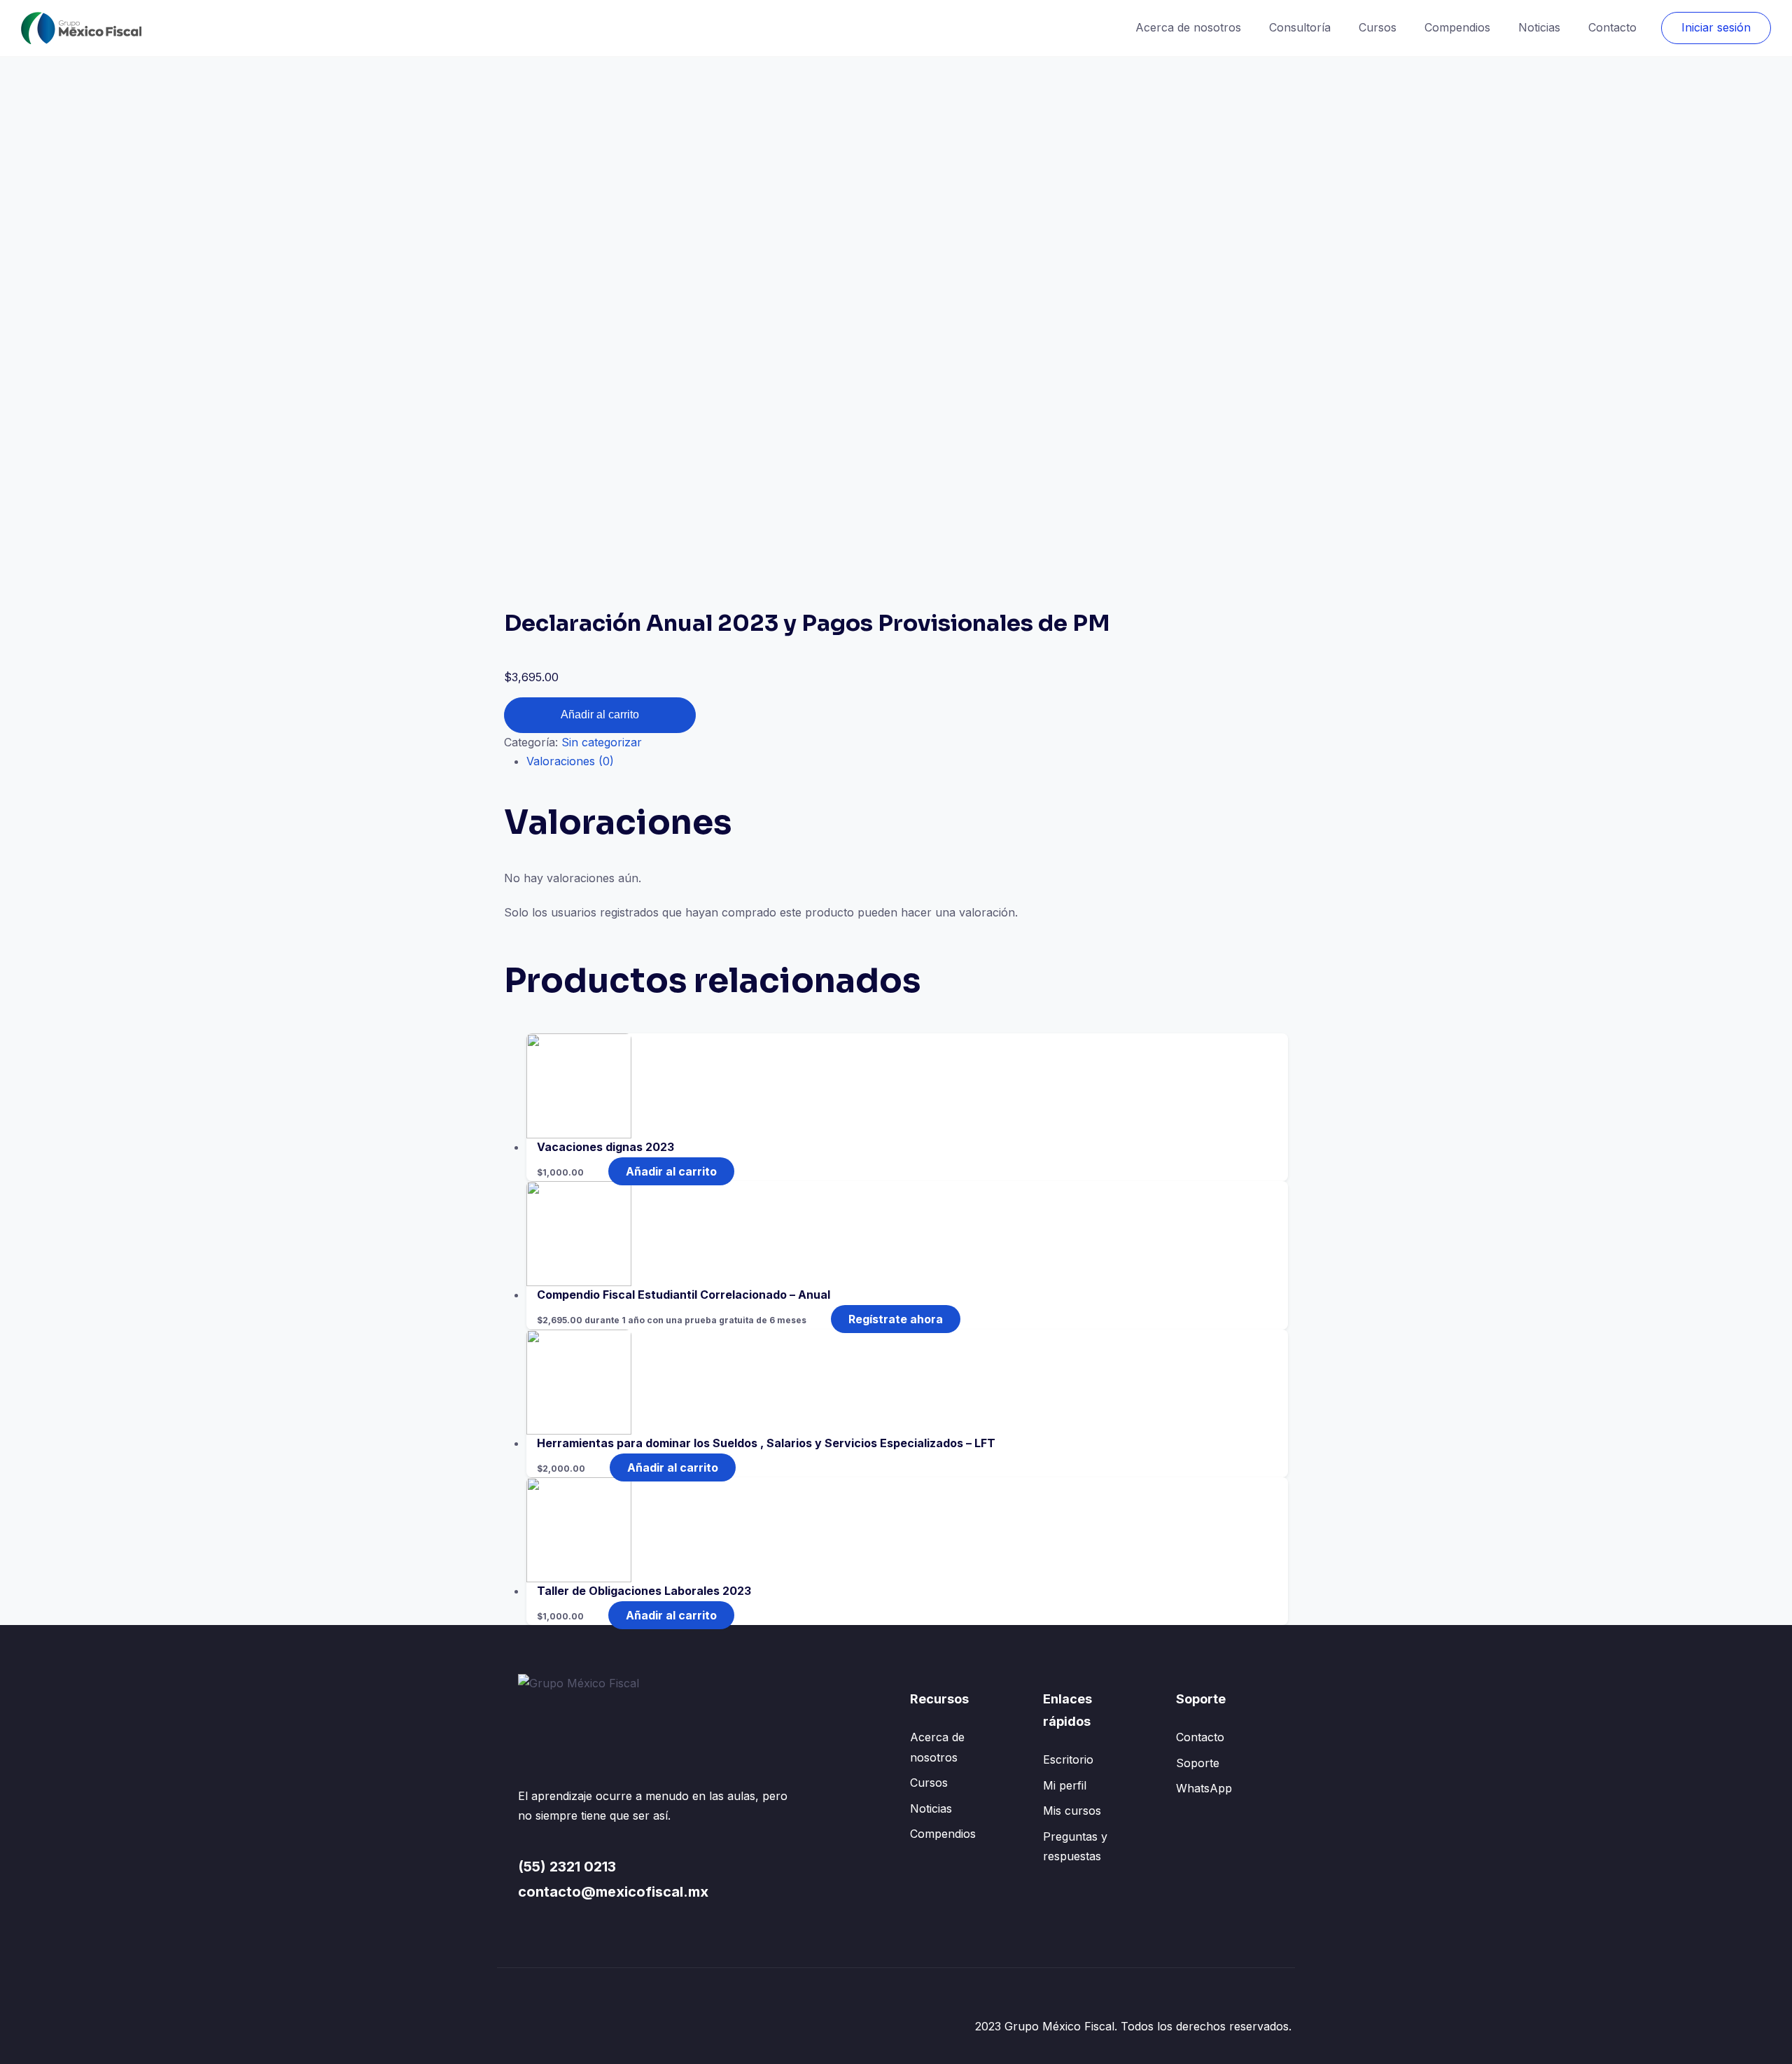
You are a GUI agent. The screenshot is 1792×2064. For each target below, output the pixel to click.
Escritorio (1068, 1759)
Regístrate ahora (896, 1319)
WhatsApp (1204, 1788)
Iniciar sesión (1716, 27)
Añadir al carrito (600, 714)
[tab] (907, 761)
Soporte (1198, 1763)
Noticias (1539, 27)
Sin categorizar (602, 742)
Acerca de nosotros (1188, 27)
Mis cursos (1072, 1811)
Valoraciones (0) (570, 761)
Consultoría (1300, 27)
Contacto (1612, 27)
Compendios (1457, 27)
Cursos (1378, 27)
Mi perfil (1065, 1785)
